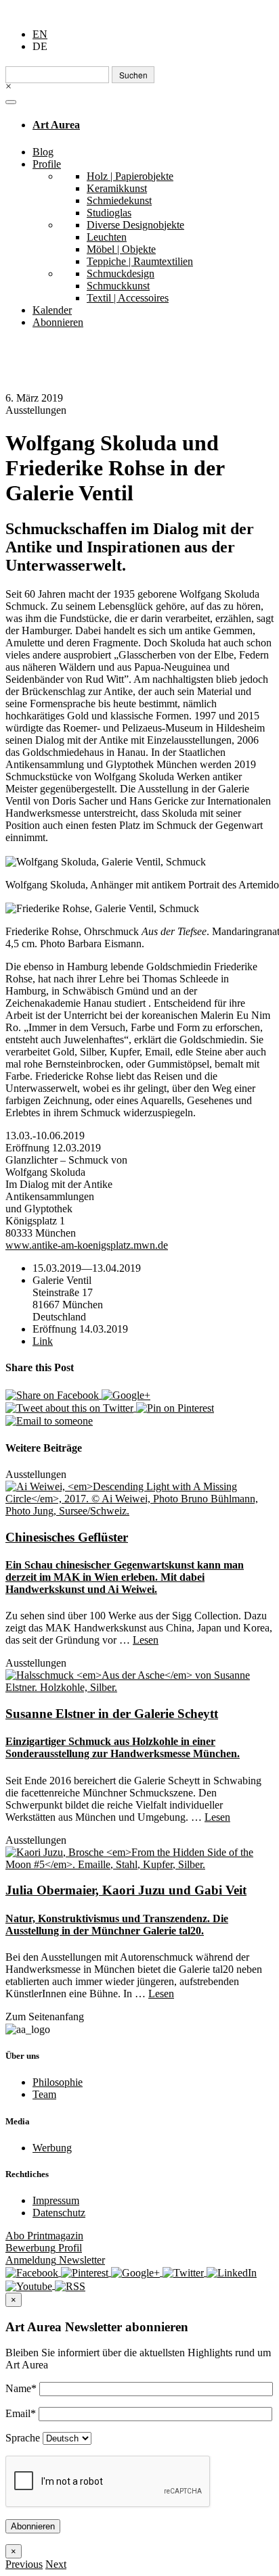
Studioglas (109, 213)
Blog (43, 152)
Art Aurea (56, 125)
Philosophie (58, 2082)
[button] (24, 2564)
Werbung (52, 2148)
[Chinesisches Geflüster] (139, 1498)
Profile (47, 164)
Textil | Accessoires (128, 298)
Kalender (52, 310)
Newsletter (55, 2260)
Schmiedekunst (119, 200)
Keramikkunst (117, 188)
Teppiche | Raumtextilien (140, 261)
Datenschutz (59, 2213)
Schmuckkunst (118, 286)
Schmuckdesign (121, 273)
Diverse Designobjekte (135, 225)
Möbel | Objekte (121, 249)
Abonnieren (58, 322)
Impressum (56, 2200)
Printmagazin (44, 2236)
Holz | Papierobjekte (130, 176)
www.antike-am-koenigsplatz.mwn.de (87, 1245)
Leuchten (107, 237)
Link (43, 1341)
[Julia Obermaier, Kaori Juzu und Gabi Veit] (139, 1857)
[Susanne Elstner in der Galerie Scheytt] (139, 1680)
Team (44, 2094)
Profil (44, 2248)
